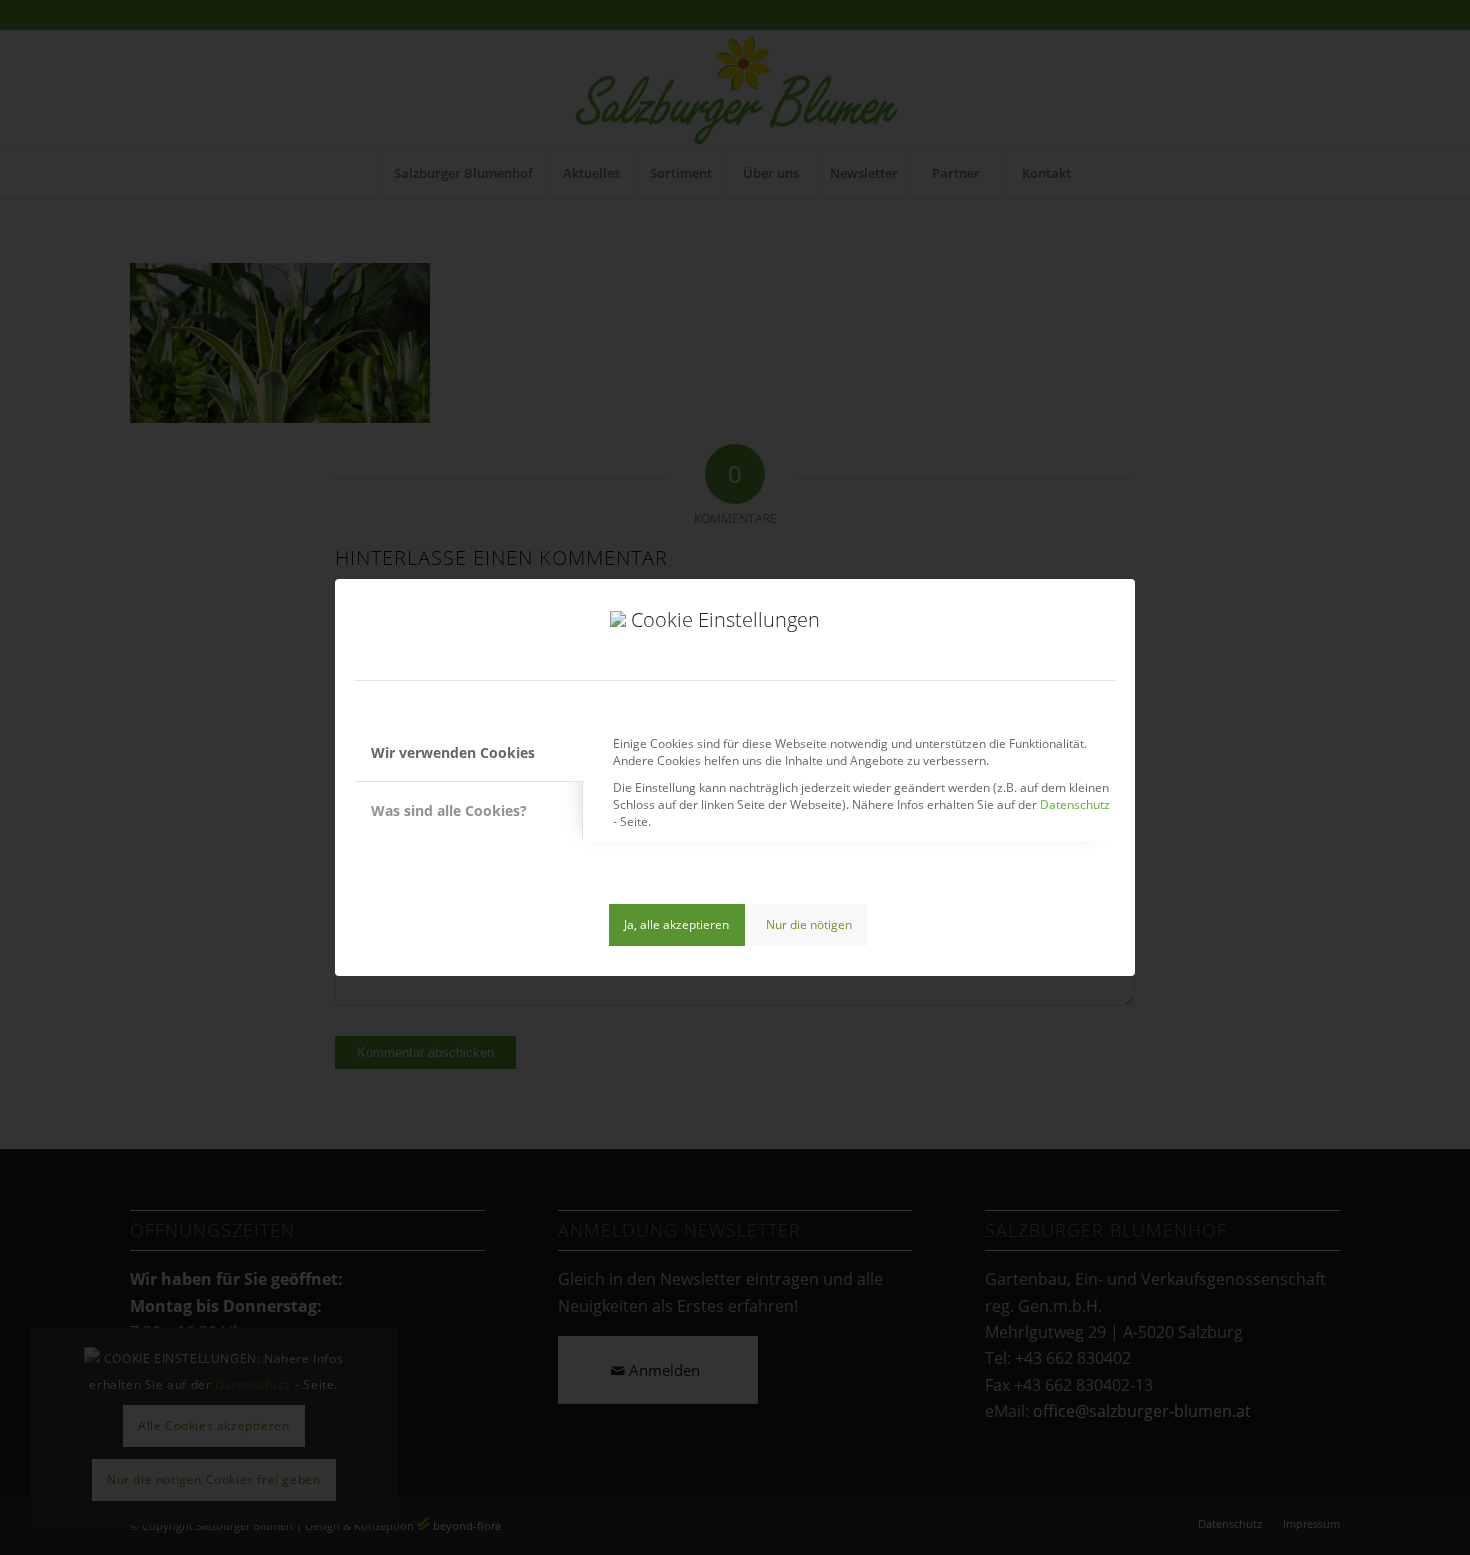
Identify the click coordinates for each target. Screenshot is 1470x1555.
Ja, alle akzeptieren (676, 924)
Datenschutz (1075, 804)
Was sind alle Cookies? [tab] (449, 810)
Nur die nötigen (809, 924)
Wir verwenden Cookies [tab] (453, 752)
